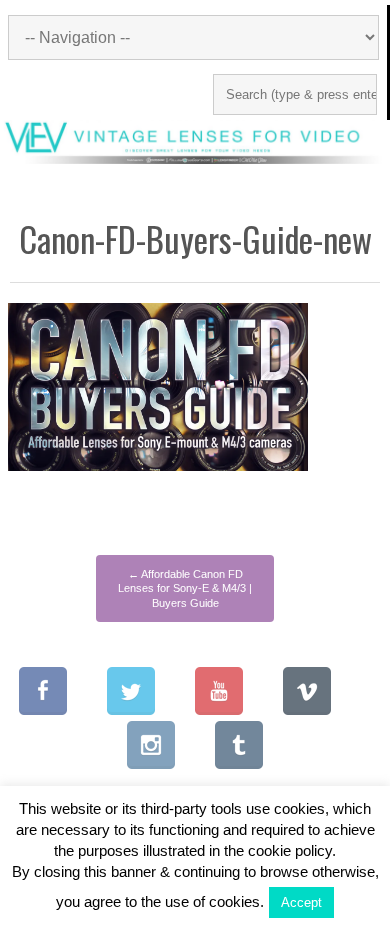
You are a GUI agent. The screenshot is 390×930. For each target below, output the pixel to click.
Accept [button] (301, 902)
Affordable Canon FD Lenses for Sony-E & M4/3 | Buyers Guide (185, 588)
